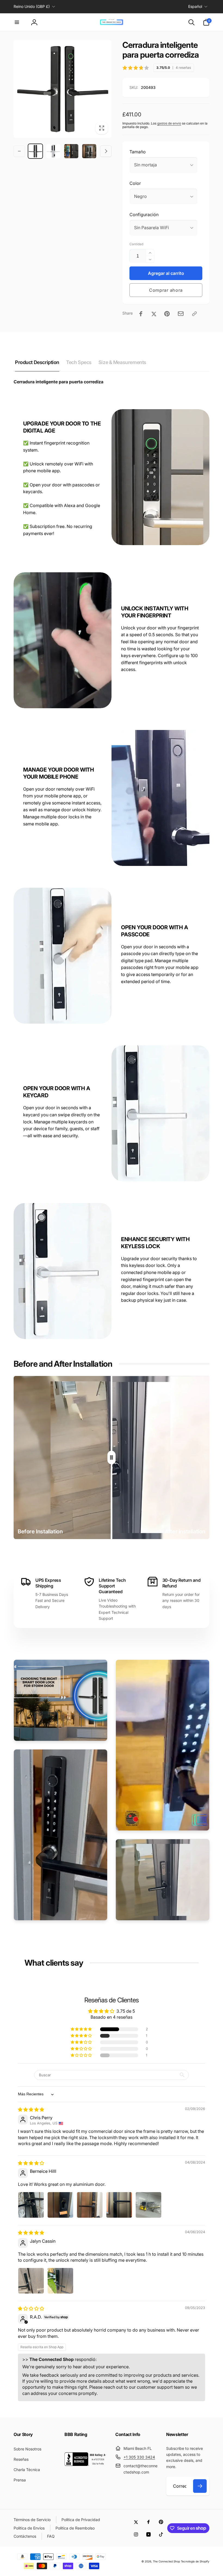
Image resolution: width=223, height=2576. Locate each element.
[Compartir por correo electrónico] (181, 314)
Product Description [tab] (37, 362)
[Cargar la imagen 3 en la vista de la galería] (71, 151)
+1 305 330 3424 (139, 2457)
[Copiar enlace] (194, 314)
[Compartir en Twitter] (154, 314)
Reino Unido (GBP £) (32, 6)
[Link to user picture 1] (31, 2205)
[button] (17, 22)
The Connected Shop (166, 2561)
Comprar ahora (166, 290)
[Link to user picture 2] (60, 2205)
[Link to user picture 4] (119, 2205)
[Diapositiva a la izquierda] (19, 151)
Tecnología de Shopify (195, 2561)
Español (195, 6)
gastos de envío (169, 123)
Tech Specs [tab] (79, 362)
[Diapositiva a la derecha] (106, 151)
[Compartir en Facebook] (141, 314)
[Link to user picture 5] (148, 2205)
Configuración (144, 215)
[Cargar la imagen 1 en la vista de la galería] (35, 151)
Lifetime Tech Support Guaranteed (112, 1586)
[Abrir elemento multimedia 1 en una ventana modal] (63, 89)
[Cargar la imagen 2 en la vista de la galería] (53, 151)
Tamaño (138, 152)
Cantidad (136, 244)
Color (135, 183)
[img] (31, 2109)
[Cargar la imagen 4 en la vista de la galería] (89, 151)
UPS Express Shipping (48, 1583)
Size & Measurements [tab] (122, 362)
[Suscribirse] (200, 2486)
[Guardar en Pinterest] (167, 314)
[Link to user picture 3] (90, 2205)
